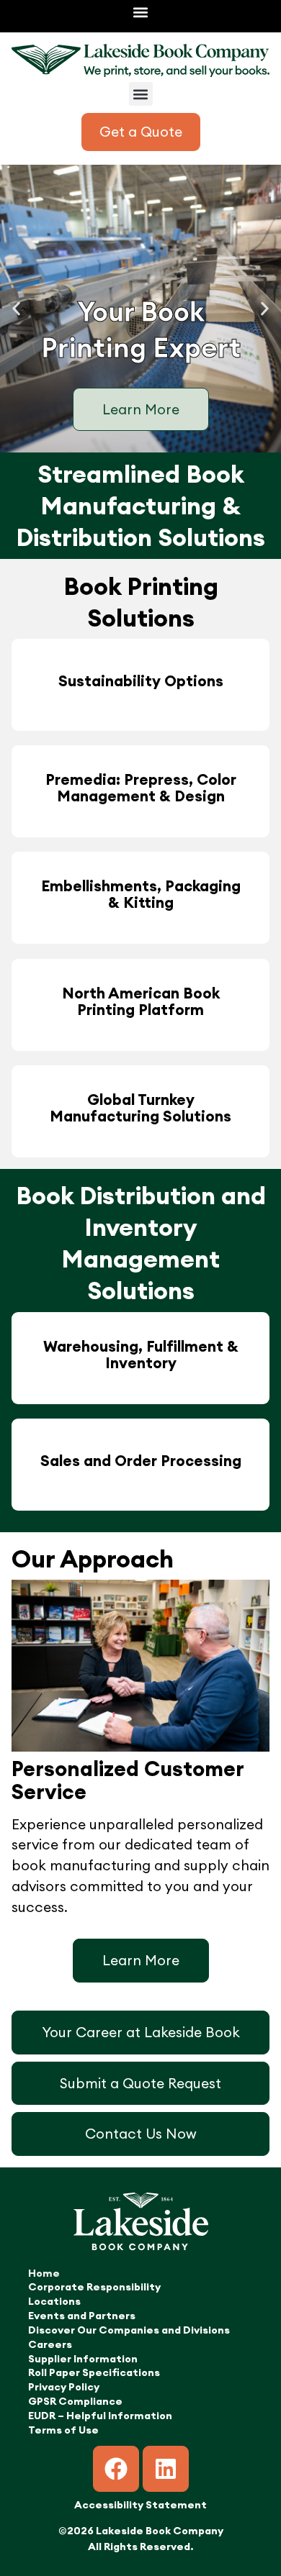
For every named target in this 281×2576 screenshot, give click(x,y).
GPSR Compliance (75, 2401)
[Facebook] (116, 2469)
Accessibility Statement (140, 2505)
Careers (50, 2344)
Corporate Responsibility (94, 2287)
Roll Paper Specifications (94, 2372)
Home (44, 2273)
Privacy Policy (64, 2387)
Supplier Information (83, 2359)
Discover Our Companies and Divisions (129, 2330)
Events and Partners (82, 2316)
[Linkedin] (166, 2469)
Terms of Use (63, 2430)
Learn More (141, 409)
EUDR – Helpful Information (100, 2416)
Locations (54, 2301)
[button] (141, 12)
